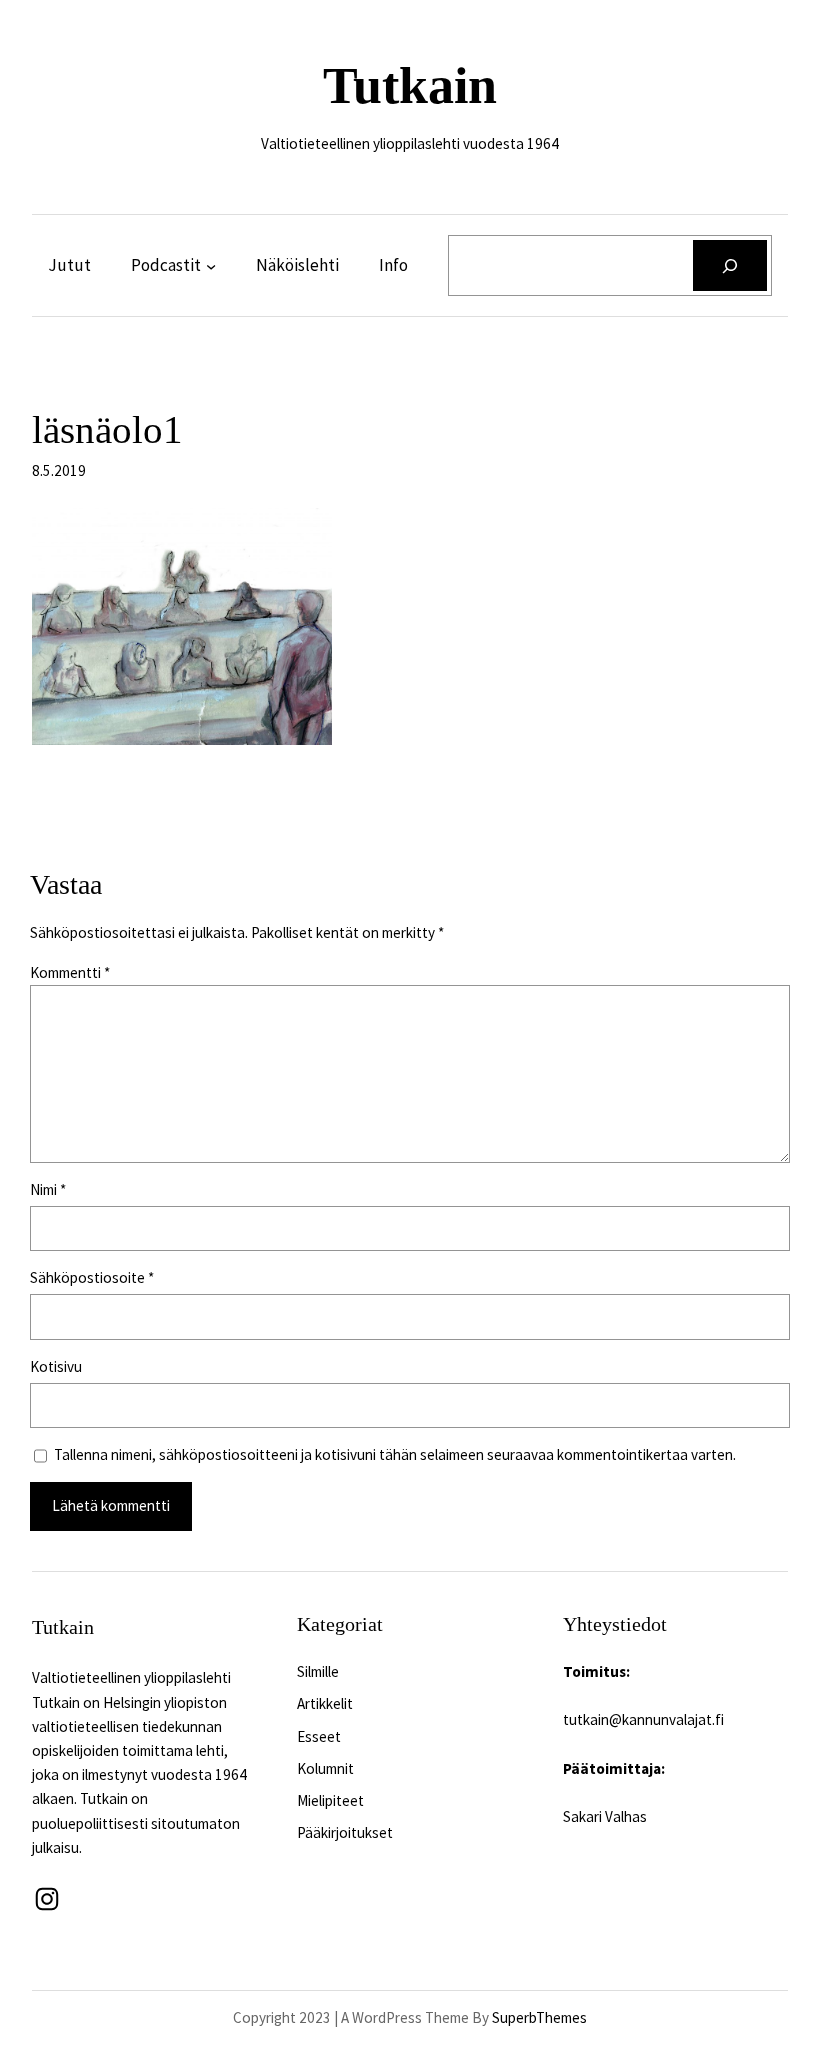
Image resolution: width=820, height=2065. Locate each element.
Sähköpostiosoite (92, 1277)
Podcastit (166, 265)
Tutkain (410, 85)
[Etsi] (730, 265)
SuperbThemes (539, 2017)
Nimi (48, 1189)
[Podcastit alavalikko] (211, 266)
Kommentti (70, 972)
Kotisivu (56, 1366)
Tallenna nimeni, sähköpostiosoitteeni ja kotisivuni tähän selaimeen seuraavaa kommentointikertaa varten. (395, 1454)
